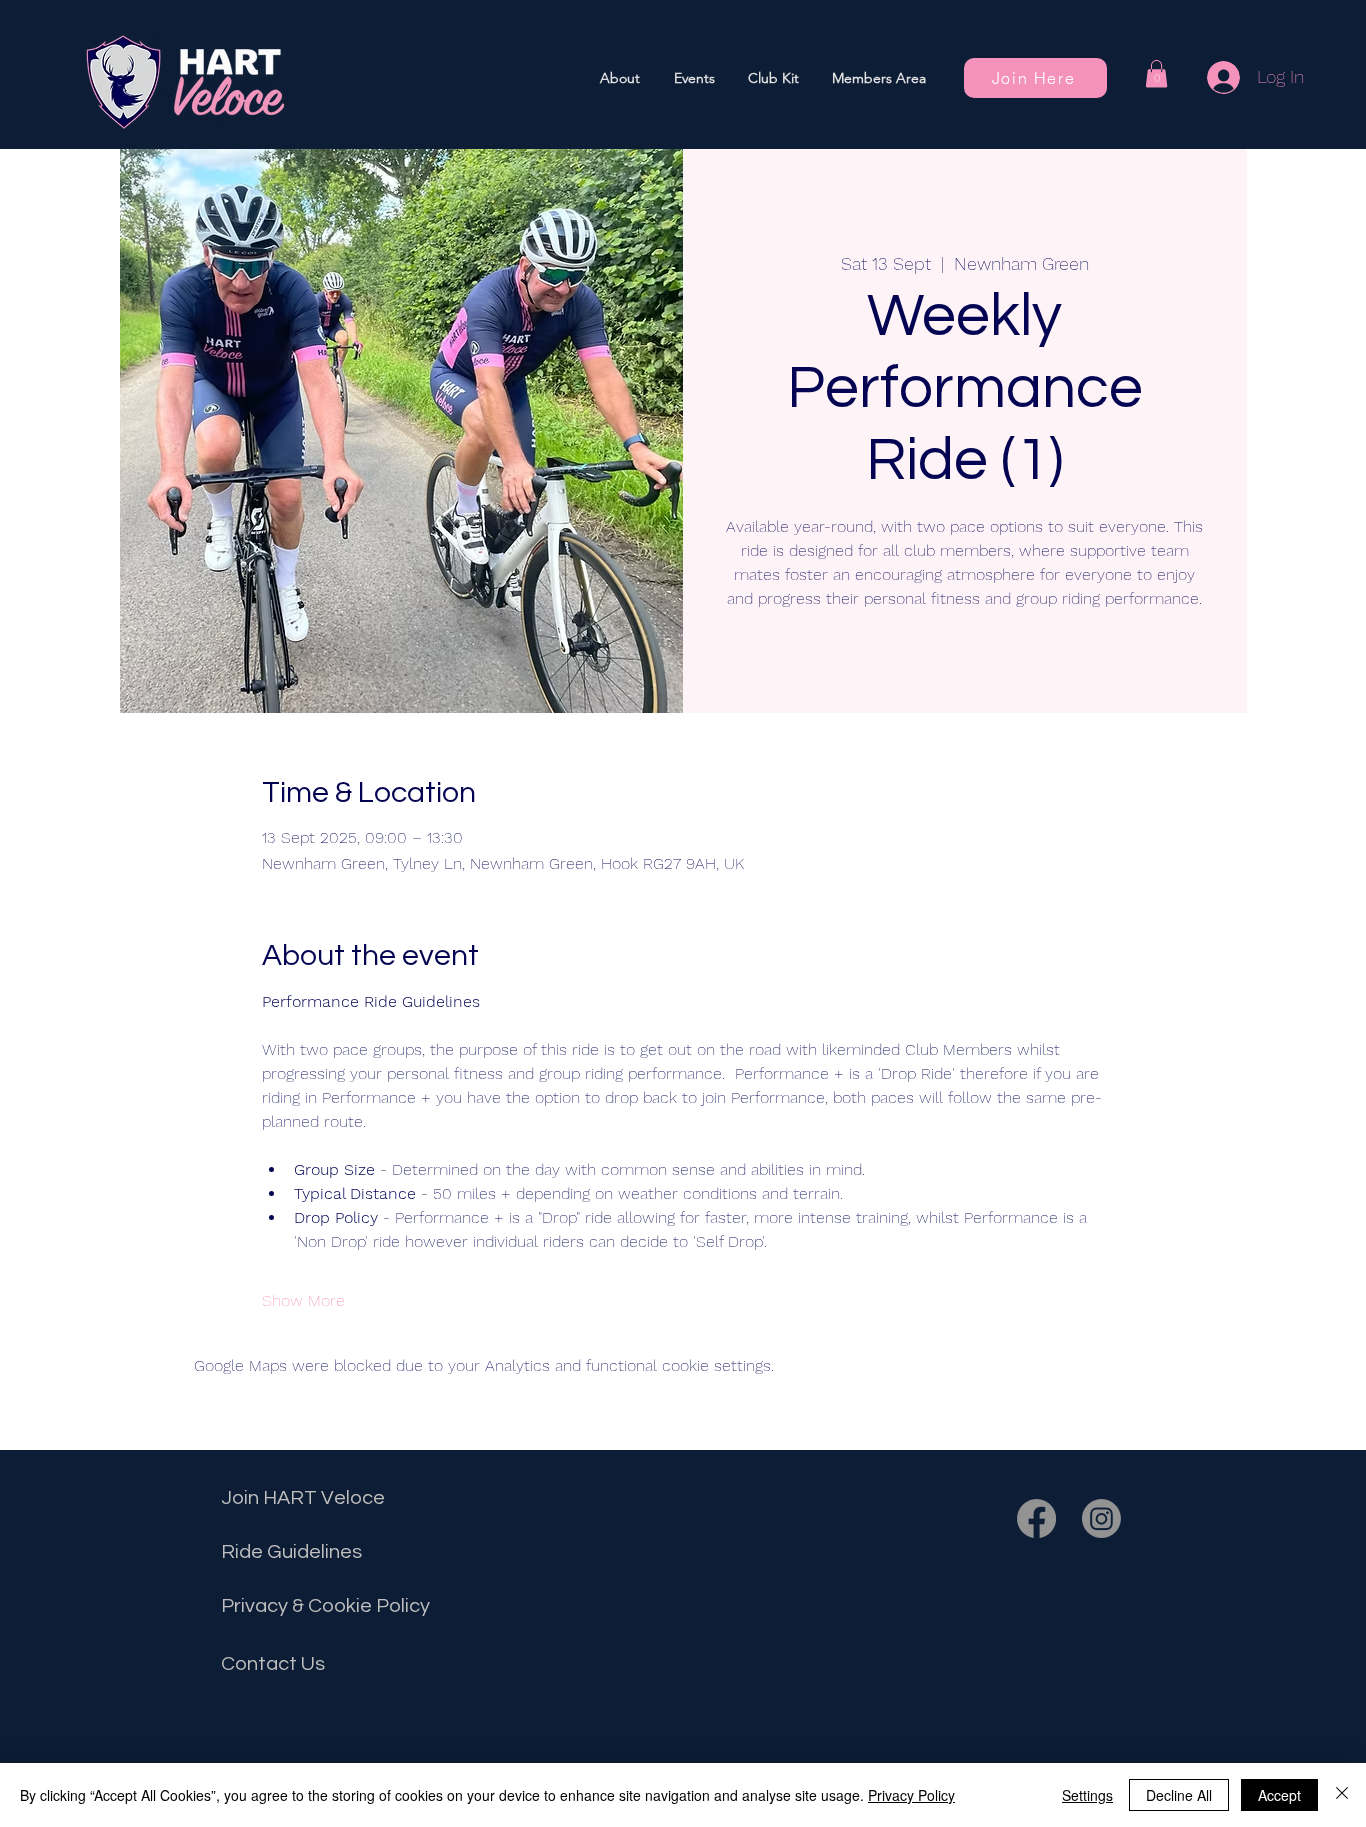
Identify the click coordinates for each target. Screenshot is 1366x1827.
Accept (1279, 1795)
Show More (303, 1300)
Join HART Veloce (303, 1498)
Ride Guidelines (291, 1552)
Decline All (1179, 1795)
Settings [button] (1087, 1795)
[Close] (1342, 1795)
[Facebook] (1036, 1518)
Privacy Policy (911, 1795)
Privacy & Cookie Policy (325, 1606)
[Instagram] (1101, 1518)
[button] (694, 78)
